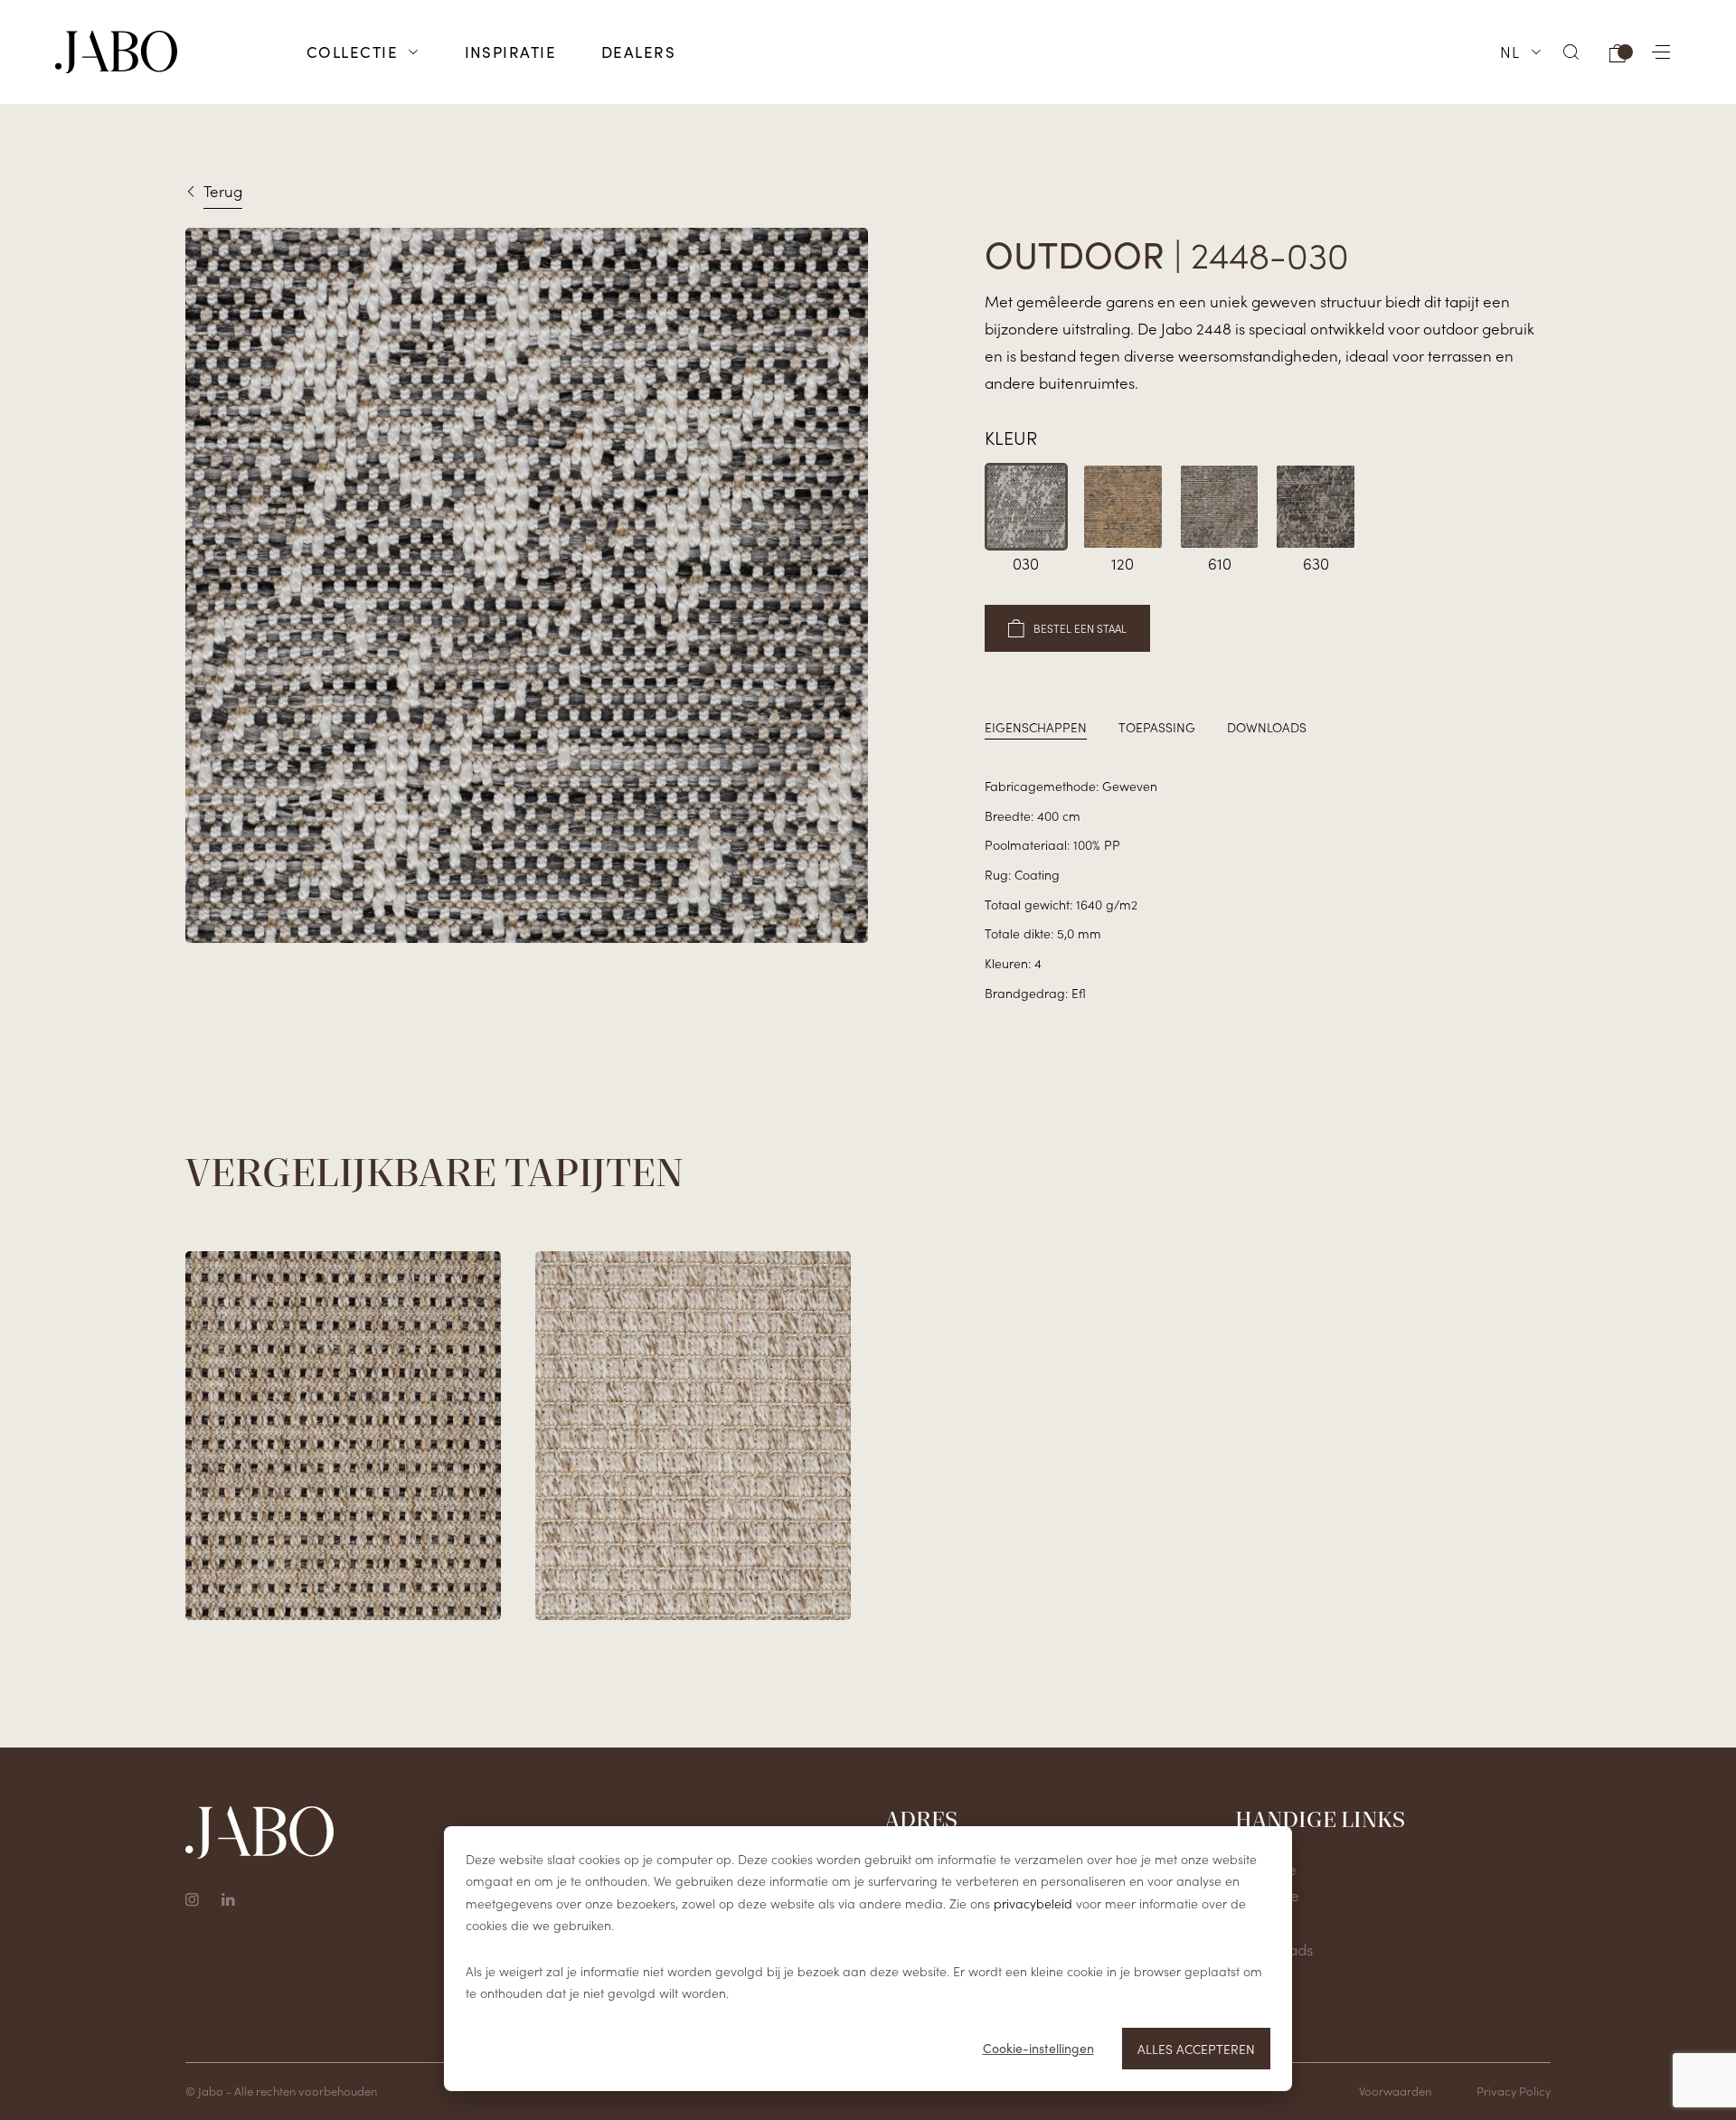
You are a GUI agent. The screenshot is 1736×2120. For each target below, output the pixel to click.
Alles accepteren (1196, 2049)
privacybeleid (1033, 1903)
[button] (1571, 52)
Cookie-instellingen (1038, 2048)
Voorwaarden (1395, 2091)
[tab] (1036, 727)
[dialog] (868, 1959)
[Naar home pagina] (116, 52)
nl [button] (1510, 52)
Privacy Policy (1514, 2091)
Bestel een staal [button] (1080, 628)
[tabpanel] (1268, 889)
